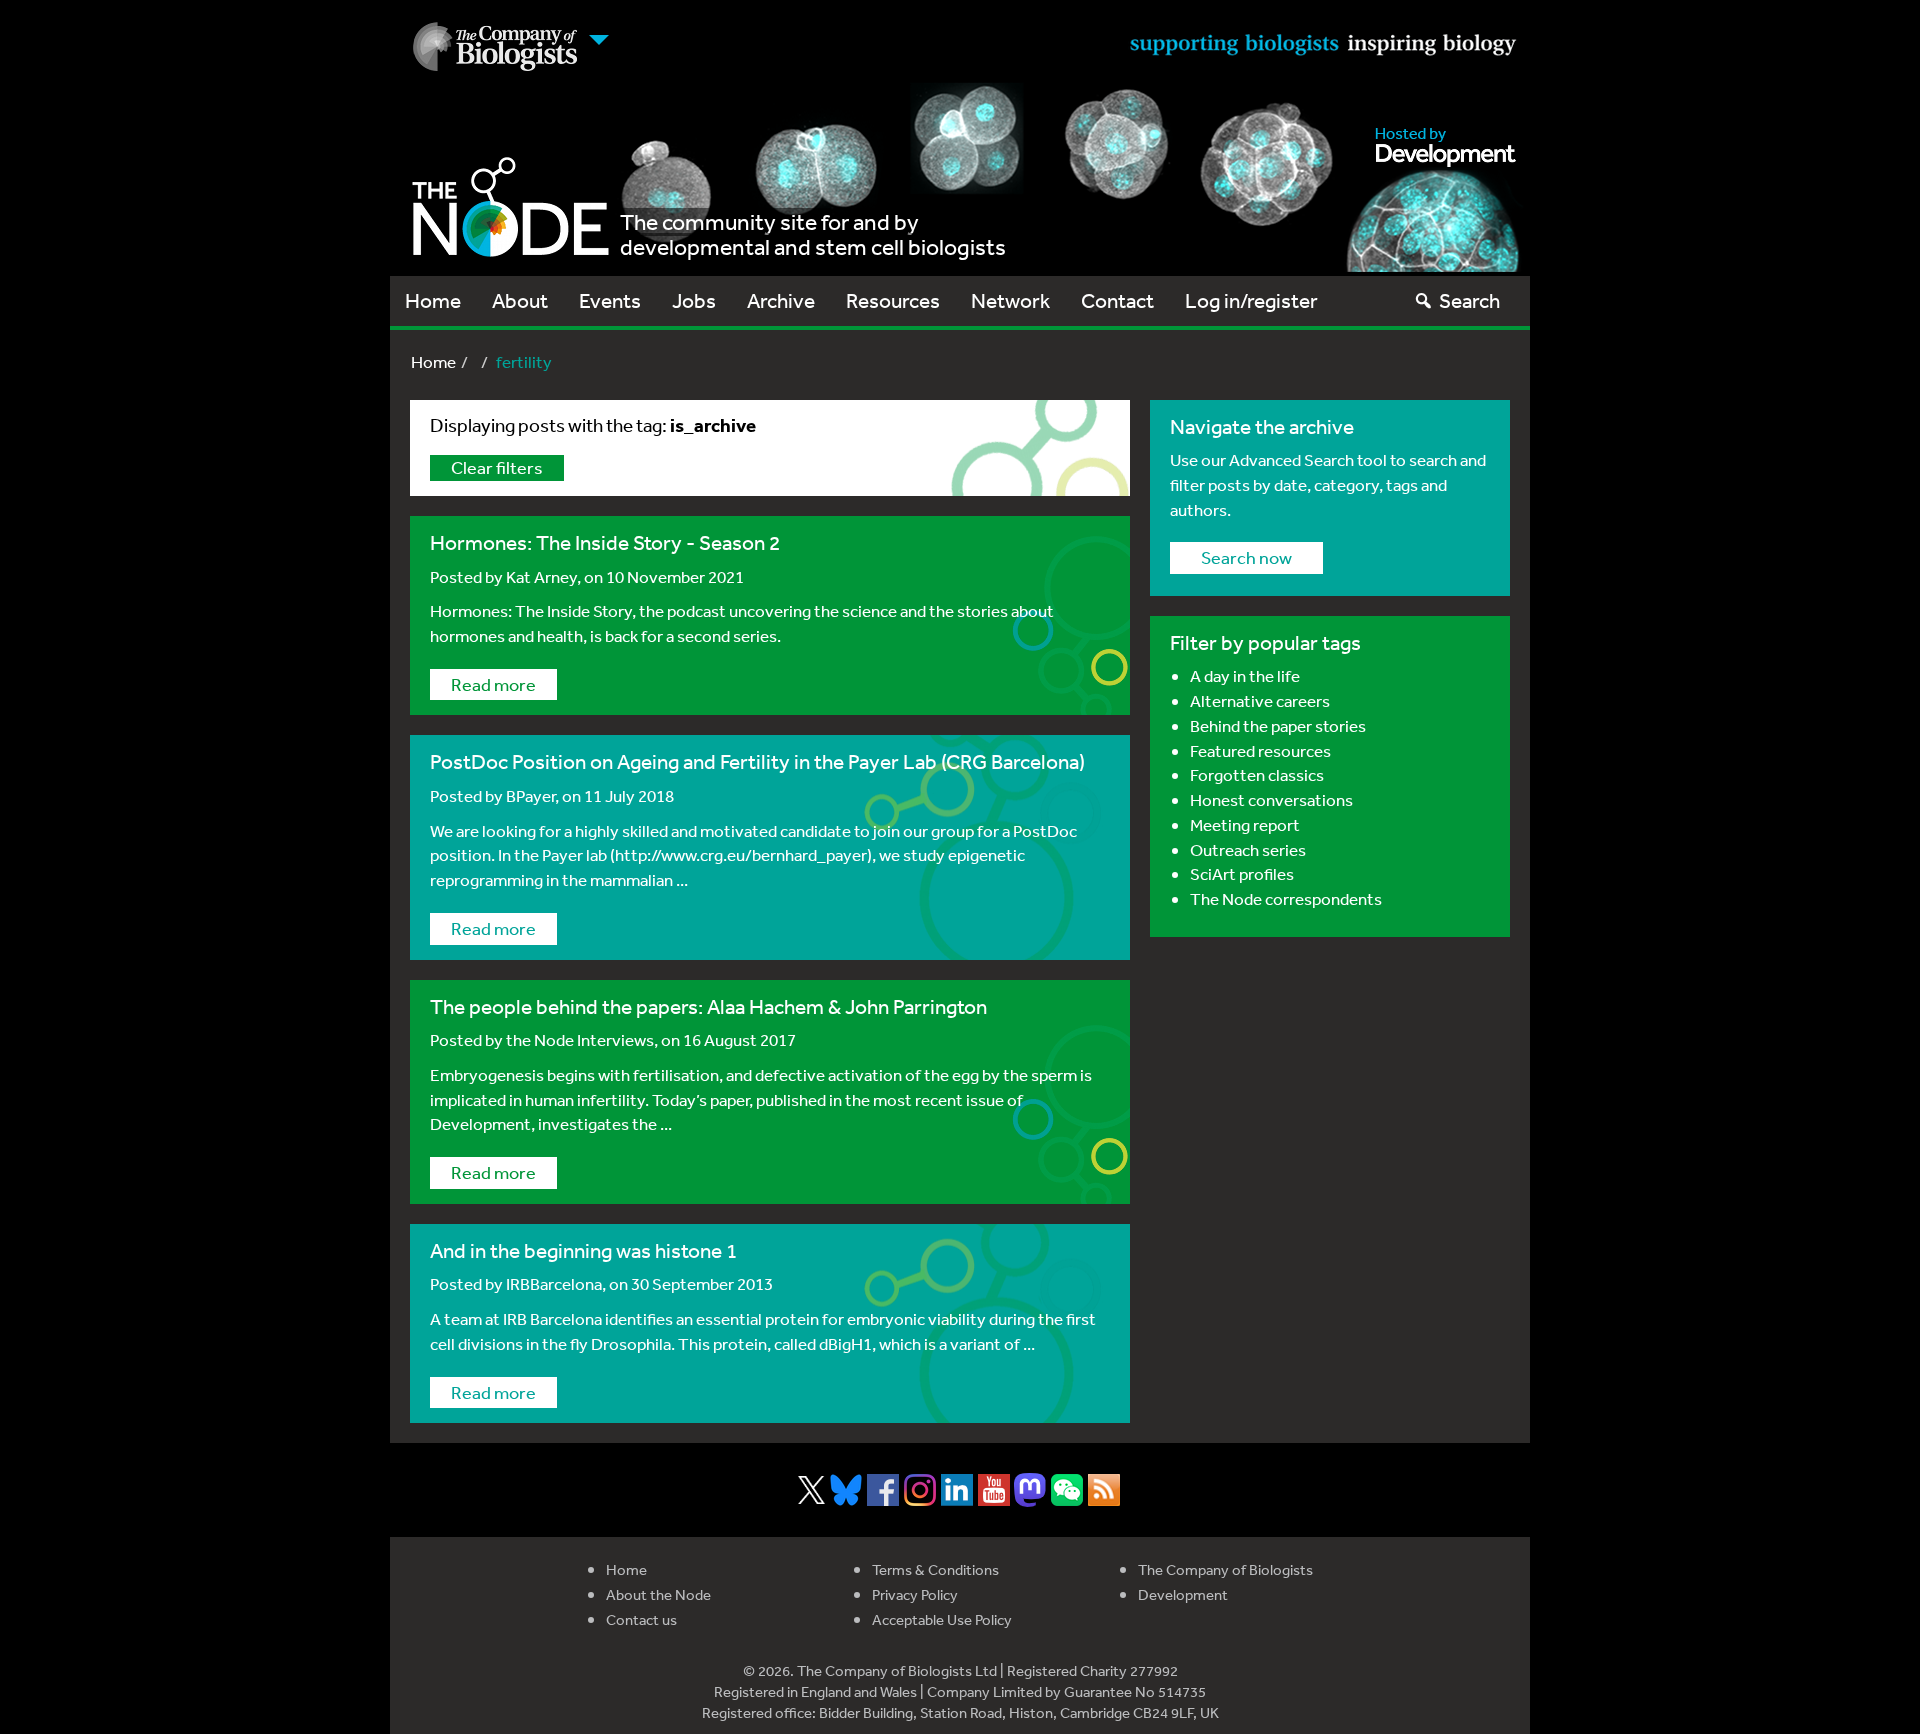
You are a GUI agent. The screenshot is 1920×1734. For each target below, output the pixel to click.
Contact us (641, 1619)
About (520, 300)
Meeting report (1245, 824)
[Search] (1423, 300)
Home (433, 300)
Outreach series (1248, 849)
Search (1469, 300)
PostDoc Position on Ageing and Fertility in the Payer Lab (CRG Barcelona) (757, 761)
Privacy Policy (915, 1594)
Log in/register (1251, 300)
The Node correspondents (1286, 898)
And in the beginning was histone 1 (583, 1250)
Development (1183, 1594)
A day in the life (1245, 675)
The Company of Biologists (1225, 1569)
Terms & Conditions (935, 1569)
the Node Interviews (580, 1039)
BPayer (530, 795)
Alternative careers (1260, 700)
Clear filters (497, 467)
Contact (1117, 300)
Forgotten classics (1257, 774)
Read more (493, 684)
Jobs (694, 300)
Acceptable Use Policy (942, 1619)
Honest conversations (1271, 799)
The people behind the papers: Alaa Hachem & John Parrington (708, 1006)
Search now (1246, 557)
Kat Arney (541, 576)
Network (1010, 300)
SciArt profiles (1242, 873)
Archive (781, 300)
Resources (893, 300)
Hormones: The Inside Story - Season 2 (605, 542)
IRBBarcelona (554, 1283)
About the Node (658, 1594)
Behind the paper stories (1278, 725)
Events (610, 300)
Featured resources (1260, 750)
